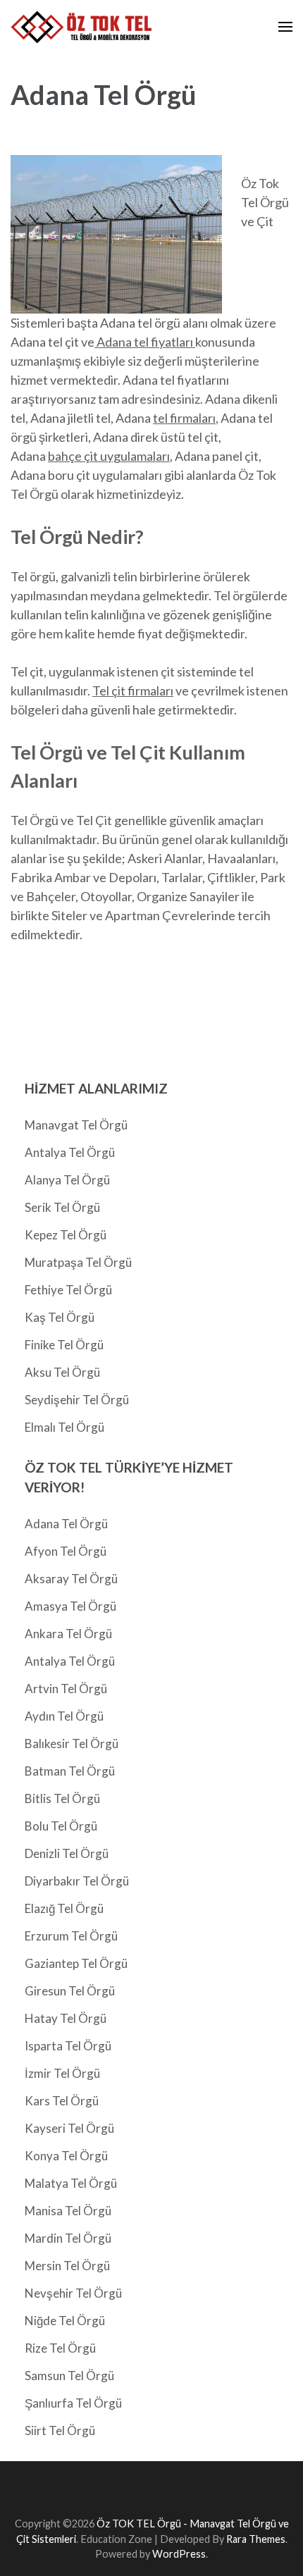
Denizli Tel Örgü (67, 1853)
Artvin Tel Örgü (66, 1689)
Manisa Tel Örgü (68, 2211)
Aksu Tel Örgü (62, 1372)
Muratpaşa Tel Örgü (78, 1262)
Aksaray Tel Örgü (71, 1579)
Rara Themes (256, 2539)
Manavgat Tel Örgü (76, 1125)
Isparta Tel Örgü (68, 2046)
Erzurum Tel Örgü (71, 1936)
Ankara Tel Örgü (68, 1634)
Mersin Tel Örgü (67, 2266)
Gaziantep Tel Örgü (76, 1963)
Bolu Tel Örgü (61, 1826)
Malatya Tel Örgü (71, 2183)
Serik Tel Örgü (62, 1207)
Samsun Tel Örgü (69, 2376)
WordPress (179, 2554)
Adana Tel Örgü (66, 1524)
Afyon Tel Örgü (66, 1551)
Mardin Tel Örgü (68, 2238)
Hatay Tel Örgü (66, 2018)
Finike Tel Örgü (64, 1345)
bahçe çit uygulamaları (109, 456)
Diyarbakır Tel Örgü (77, 1881)
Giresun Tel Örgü (70, 1991)
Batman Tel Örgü (70, 1771)
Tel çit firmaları (133, 691)
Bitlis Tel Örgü (62, 1798)
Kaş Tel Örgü (60, 1317)
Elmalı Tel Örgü (64, 1427)
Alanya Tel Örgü (67, 1180)
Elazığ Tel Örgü (64, 1908)
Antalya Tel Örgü (70, 1152)
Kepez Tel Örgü (66, 1235)
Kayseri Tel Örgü (69, 2128)
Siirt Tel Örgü (60, 2431)
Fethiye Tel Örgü (68, 1290)
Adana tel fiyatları (145, 342)
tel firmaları (184, 418)
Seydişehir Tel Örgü (77, 1400)
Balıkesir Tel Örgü (72, 1744)
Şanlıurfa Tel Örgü (73, 2403)
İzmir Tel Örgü (62, 2073)
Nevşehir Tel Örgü (73, 2293)
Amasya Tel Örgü (70, 1606)
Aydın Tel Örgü (64, 1716)
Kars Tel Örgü (62, 2101)
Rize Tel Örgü (60, 2348)
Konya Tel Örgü (66, 2156)
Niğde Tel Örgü (65, 2321)
